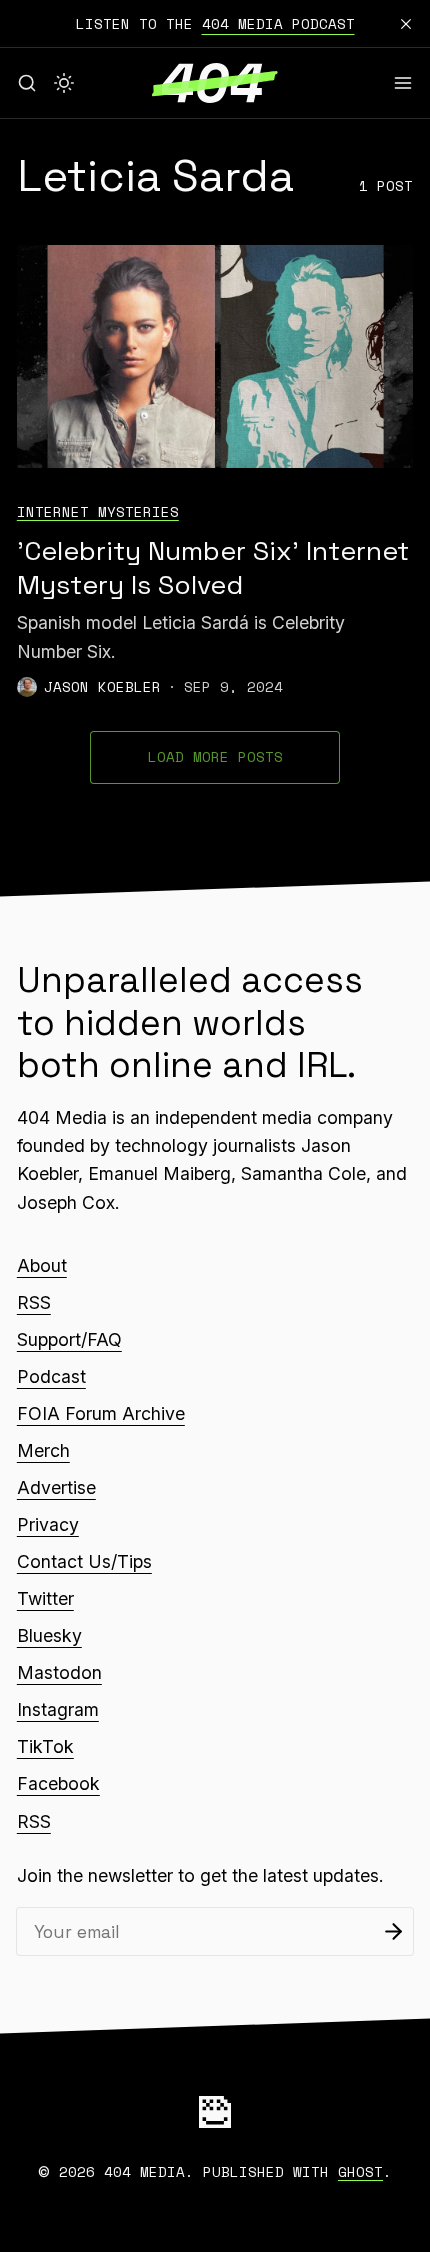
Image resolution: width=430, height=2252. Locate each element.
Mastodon (59, 1672)
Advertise (56, 1487)
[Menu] (403, 83)
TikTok (45, 1746)
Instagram (58, 1709)
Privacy (48, 1524)
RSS (34, 1302)
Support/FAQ (69, 1339)
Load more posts (215, 756)
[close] (406, 24)
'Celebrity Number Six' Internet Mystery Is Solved (213, 568)
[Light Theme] (64, 83)
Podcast (51, 1376)
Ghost (360, 2171)
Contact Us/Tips (84, 1561)
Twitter (45, 1598)
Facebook (58, 1783)
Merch (43, 1450)
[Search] (27, 83)
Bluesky (49, 1635)
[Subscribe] (393, 1931)
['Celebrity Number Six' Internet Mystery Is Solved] (215, 356)
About (42, 1265)
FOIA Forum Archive (101, 1413)
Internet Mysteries (98, 511)
